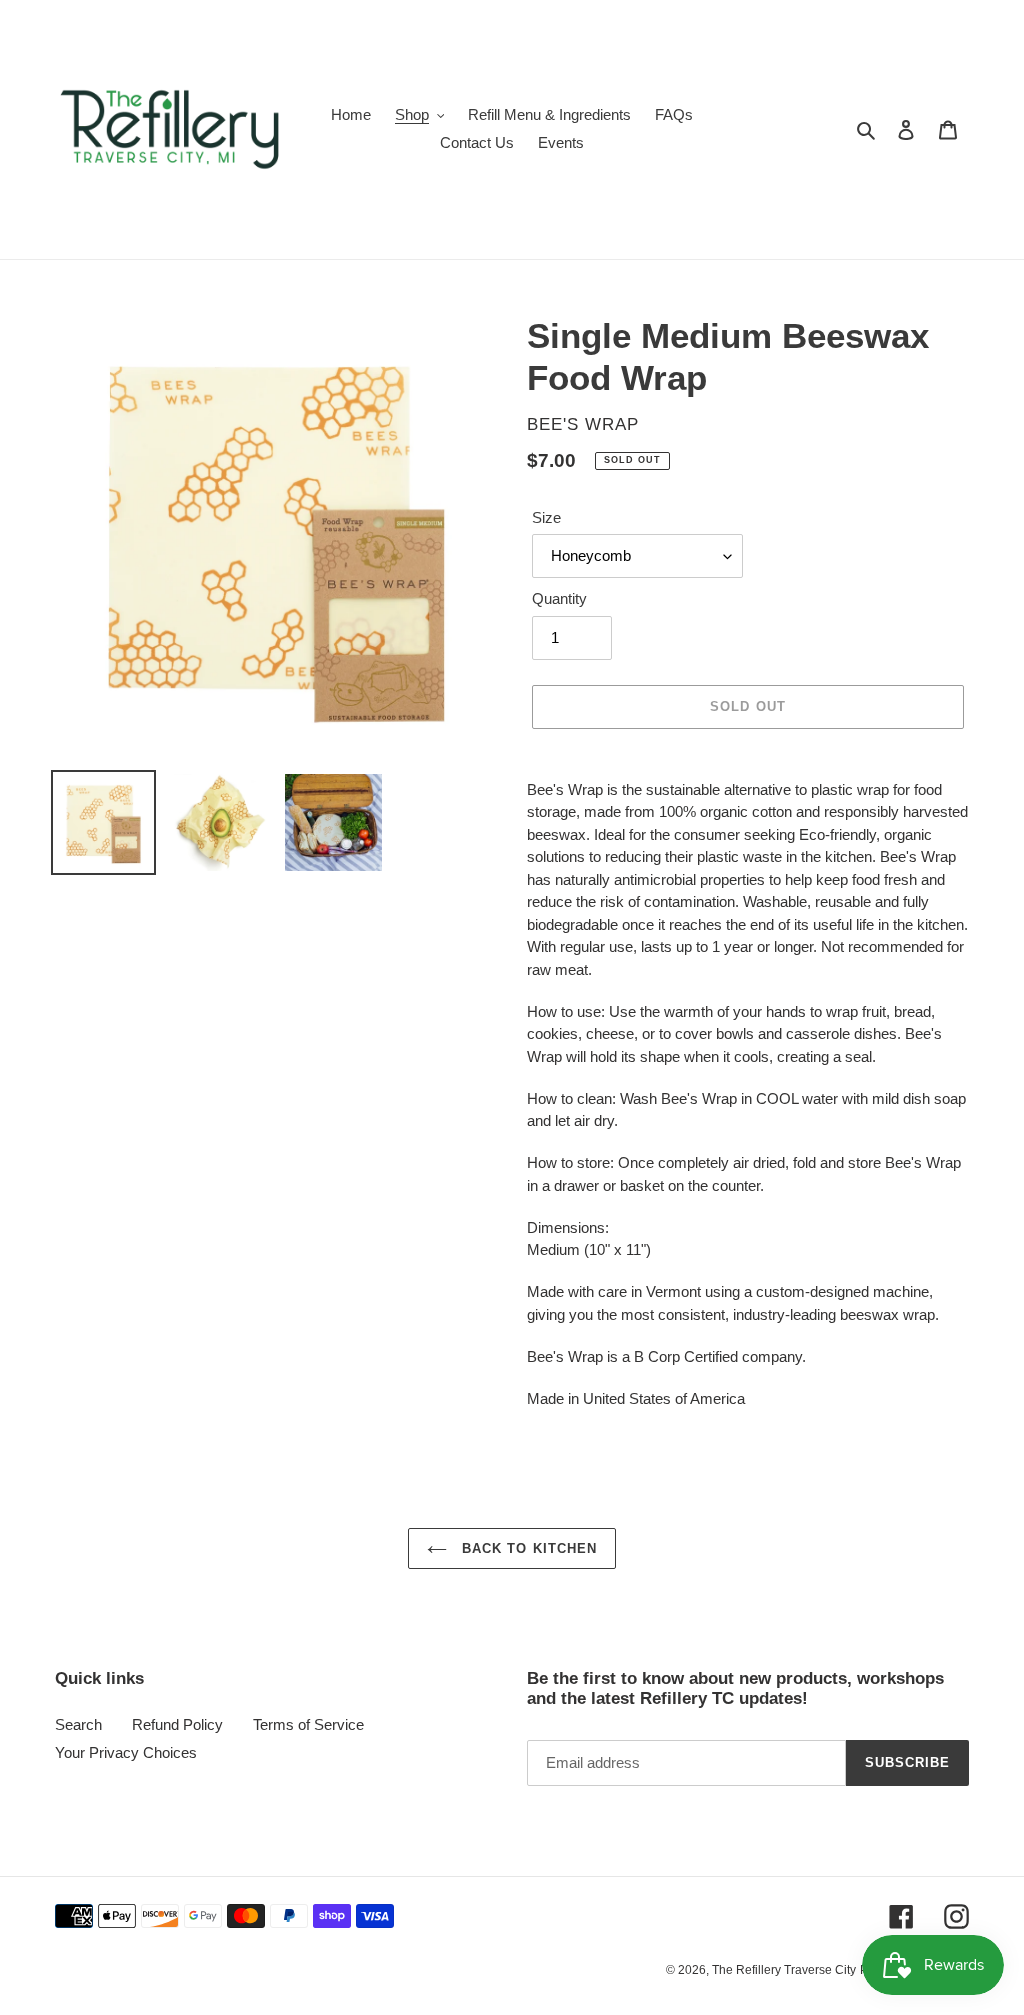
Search (78, 1724)
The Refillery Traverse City (784, 1970)
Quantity (559, 598)
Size (546, 517)
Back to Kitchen (527, 1548)
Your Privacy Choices (126, 1752)
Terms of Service (308, 1724)
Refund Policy (177, 1724)
